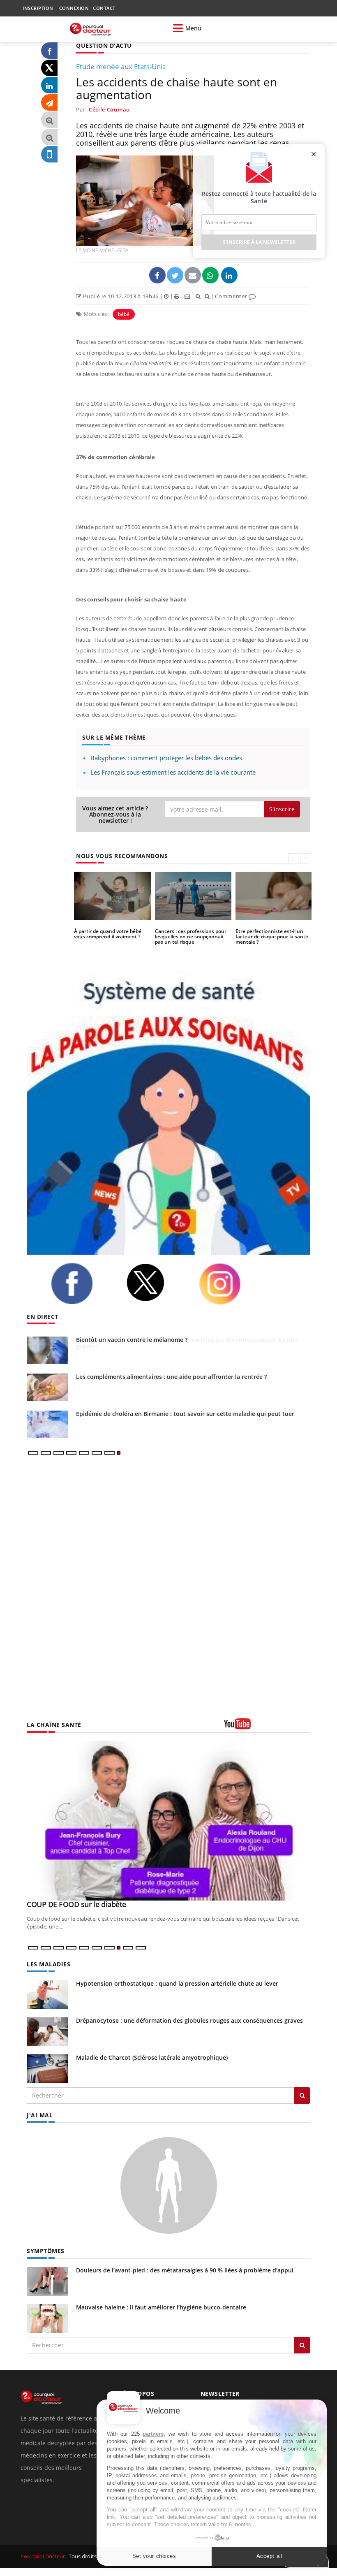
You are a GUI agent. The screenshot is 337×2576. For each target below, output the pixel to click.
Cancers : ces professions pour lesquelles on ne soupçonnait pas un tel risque (191, 936)
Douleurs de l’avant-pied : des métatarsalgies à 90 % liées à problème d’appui (185, 2270)
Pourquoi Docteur (44, 2556)
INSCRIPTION (38, 8)
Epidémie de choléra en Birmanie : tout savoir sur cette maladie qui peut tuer (185, 1414)
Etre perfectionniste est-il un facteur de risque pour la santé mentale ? (272, 936)
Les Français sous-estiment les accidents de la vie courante (173, 772)
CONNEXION (74, 8)
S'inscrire (282, 809)
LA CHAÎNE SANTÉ (54, 1725)
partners (153, 2434)
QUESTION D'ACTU (104, 45)
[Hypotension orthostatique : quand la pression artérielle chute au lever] (47, 1994)
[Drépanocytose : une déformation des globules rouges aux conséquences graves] (47, 2031)
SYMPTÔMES (46, 2251)
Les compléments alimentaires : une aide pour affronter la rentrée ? (171, 1377)
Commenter (232, 296)
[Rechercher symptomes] (302, 2345)
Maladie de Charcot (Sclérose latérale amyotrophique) (152, 2057)
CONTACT (104, 8)
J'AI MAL (40, 2115)
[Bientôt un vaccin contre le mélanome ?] (47, 1350)
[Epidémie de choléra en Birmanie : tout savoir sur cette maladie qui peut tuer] (47, 1424)
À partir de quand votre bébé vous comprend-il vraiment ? (108, 934)
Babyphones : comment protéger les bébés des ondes (166, 758)
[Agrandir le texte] (49, 120)
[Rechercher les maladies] (302, 2096)
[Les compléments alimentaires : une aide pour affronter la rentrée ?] (47, 1387)
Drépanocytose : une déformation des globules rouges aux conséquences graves (189, 2020)
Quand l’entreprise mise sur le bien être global (103, 1904)
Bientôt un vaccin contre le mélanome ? (132, 1340)
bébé (124, 314)
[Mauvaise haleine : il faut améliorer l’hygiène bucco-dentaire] (47, 2317)
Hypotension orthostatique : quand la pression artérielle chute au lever (177, 1983)
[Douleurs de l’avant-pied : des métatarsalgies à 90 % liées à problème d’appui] (47, 2280)
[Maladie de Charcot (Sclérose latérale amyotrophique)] (47, 2068)
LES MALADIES (48, 1964)
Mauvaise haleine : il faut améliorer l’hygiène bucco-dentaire (161, 2307)
